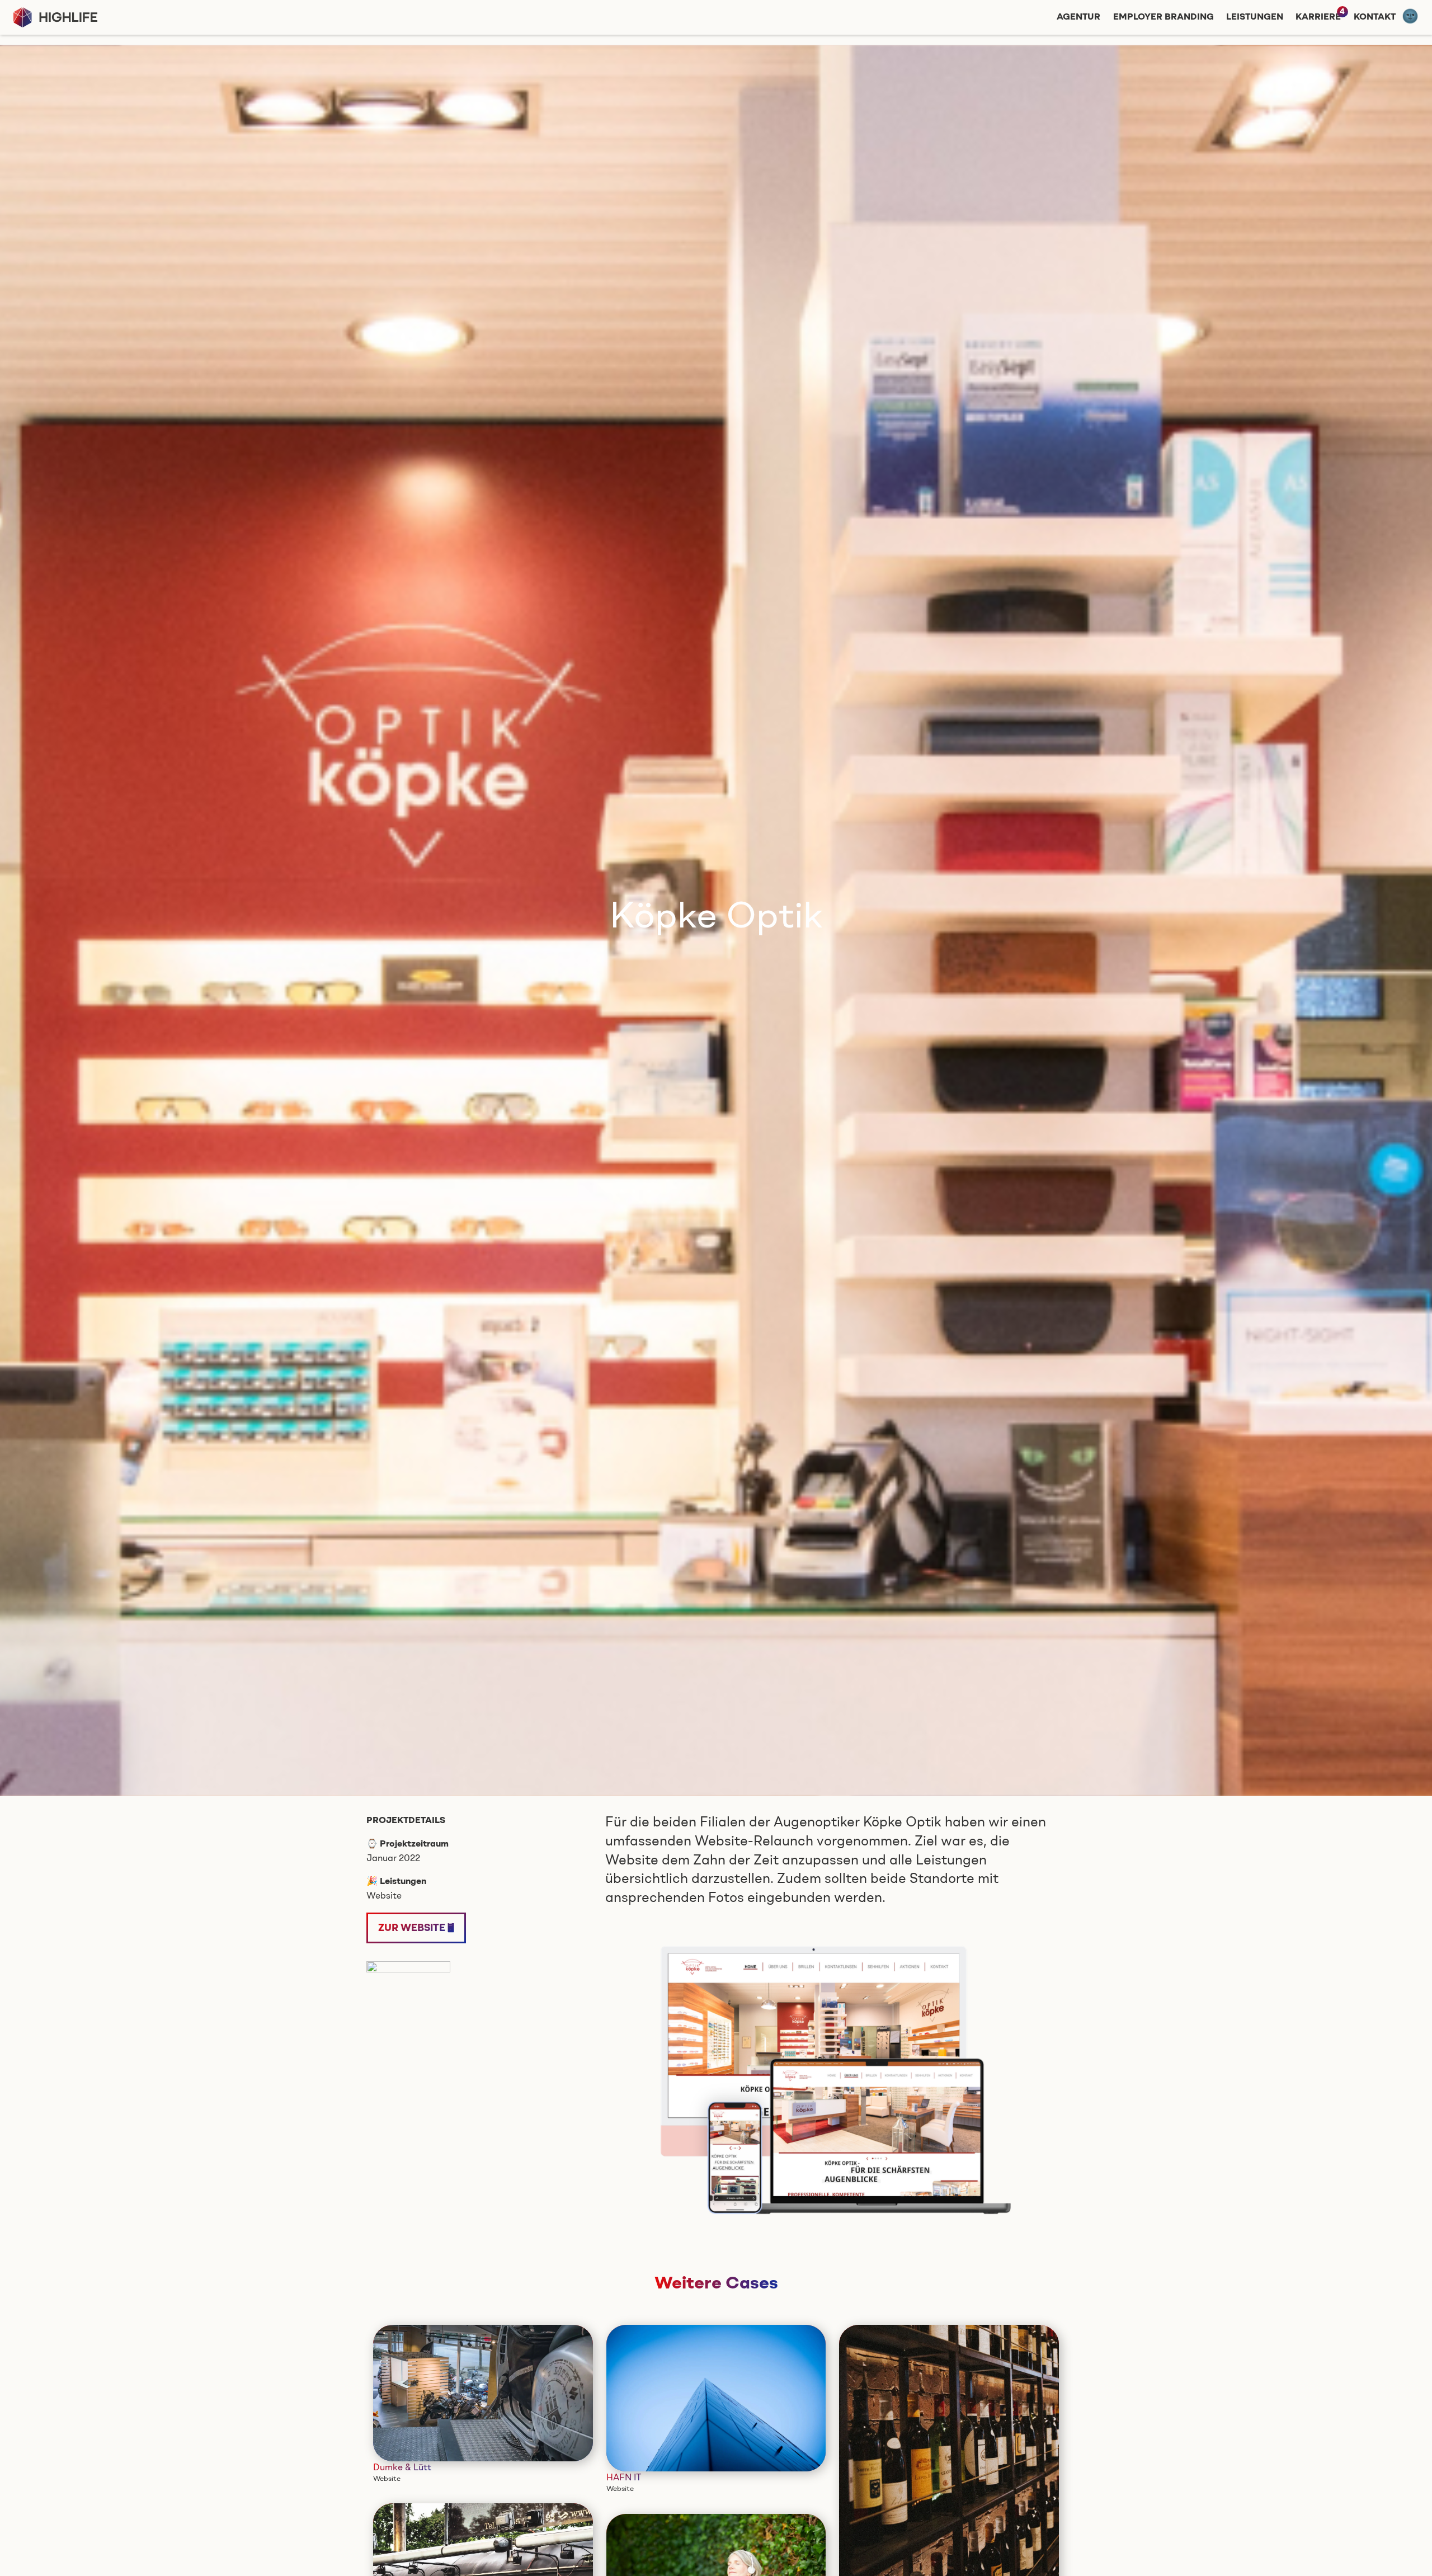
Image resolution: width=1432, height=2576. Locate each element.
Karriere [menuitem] (1318, 17)
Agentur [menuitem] (1078, 17)
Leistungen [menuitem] (1255, 17)
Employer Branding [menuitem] (1163, 17)
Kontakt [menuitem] (1375, 17)
